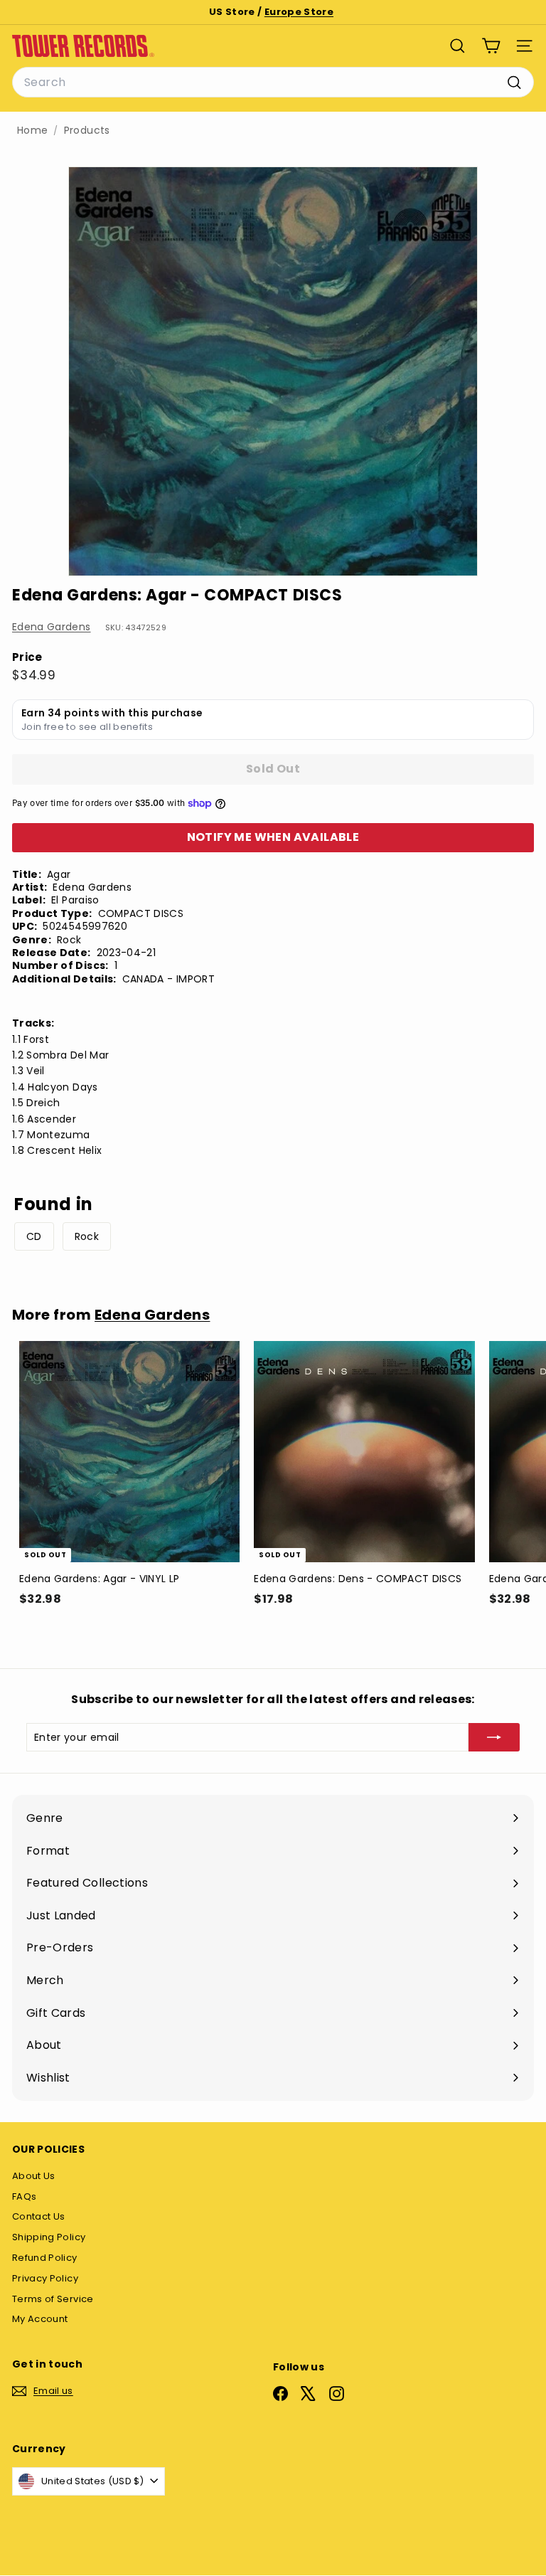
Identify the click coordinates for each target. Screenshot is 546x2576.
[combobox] (273, 83)
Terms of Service (53, 2299)
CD (34, 1236)
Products (87, 131)
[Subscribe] (494, 1737)
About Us (34, 2176)
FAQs (24, 2196)
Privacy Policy (45, 2278)
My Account (40, 2319)
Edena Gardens (52, 627)
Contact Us (39, 2216)
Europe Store (299, 12)
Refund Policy (45, 2258)
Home (32, 131)
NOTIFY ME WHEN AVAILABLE (273, 837)
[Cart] (491, 46)
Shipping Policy (49, 2237)
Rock (87, 1236)
